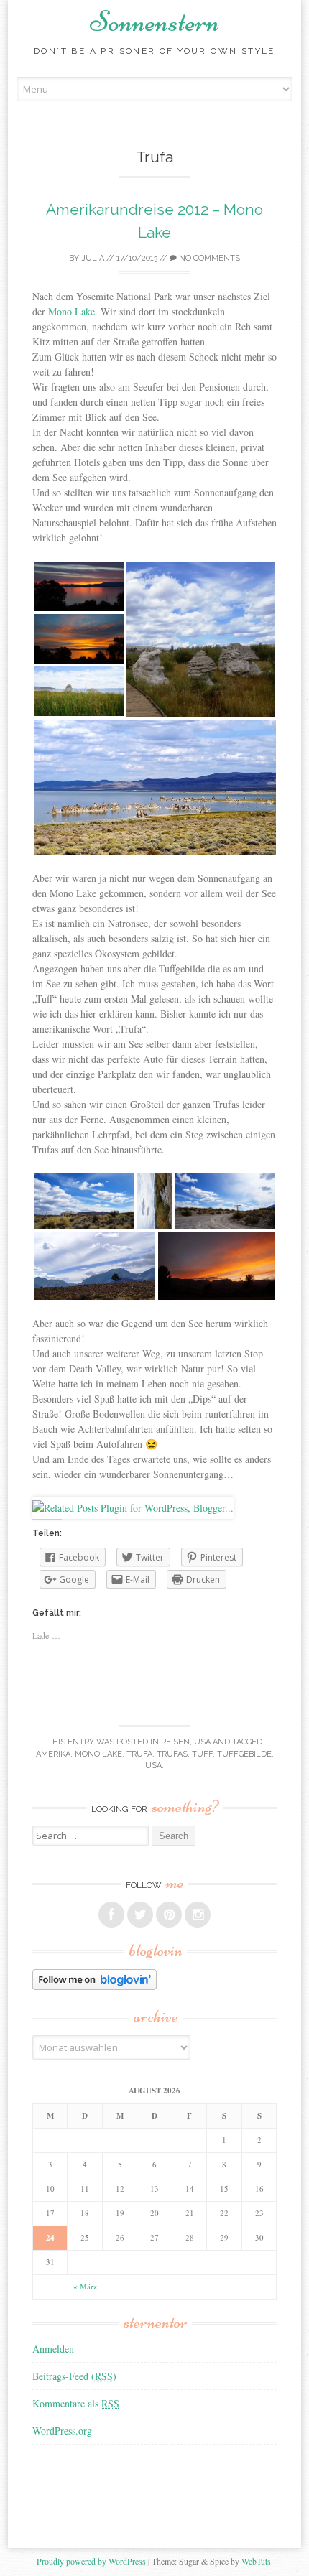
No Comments (208, 258)
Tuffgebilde (244, 1754)
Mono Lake (72, 311)
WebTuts (256, 2561)
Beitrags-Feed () (74, 2376)
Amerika (53, 1754)
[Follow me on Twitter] (140, 1915)
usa (153, 1766)
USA (202, 1742)
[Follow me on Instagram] (198, 1915)
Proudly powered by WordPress (91, 2561)
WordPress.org (62, 2431)
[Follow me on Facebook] (111, 1915)
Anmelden (53, 2349)
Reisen (175, 1742)
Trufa (139, 1754)
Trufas (172, 1754)
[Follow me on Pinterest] (169, 1915)
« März (85, 2286)
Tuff (202, 1754)
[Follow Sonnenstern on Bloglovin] (94, 1986)
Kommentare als (76, 2403)
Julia (93, 258)
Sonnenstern (154, 22)
